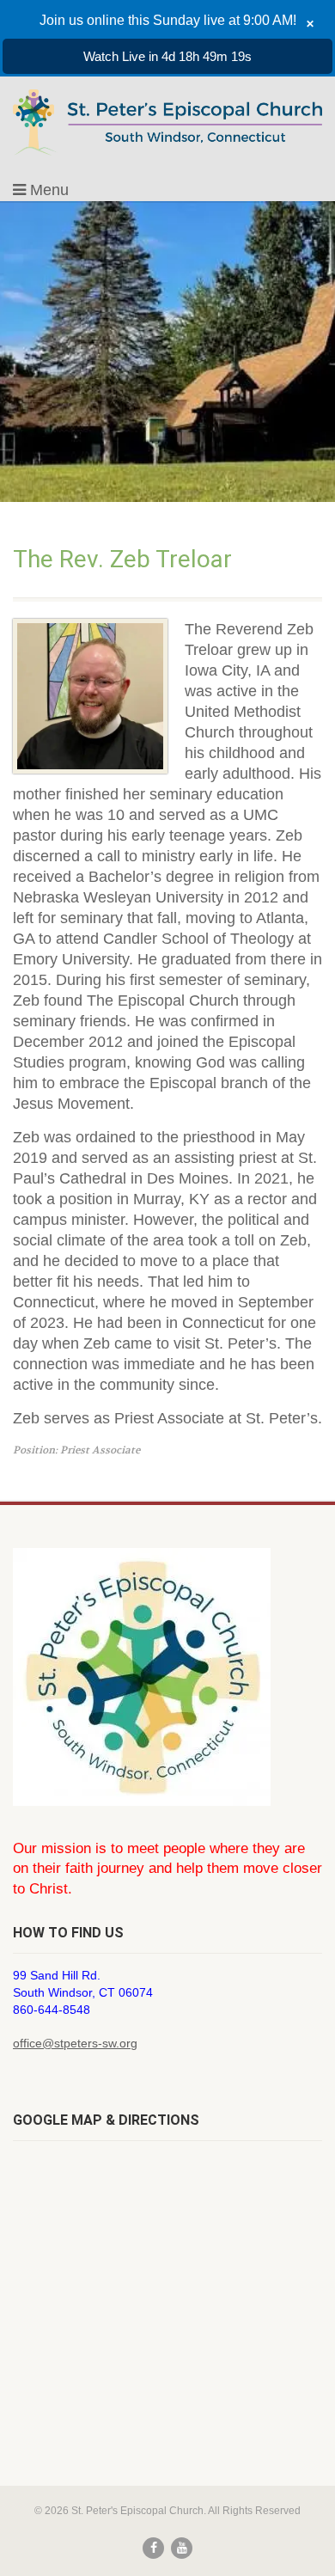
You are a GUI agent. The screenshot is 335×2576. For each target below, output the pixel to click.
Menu (47, 190)
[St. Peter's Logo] (167, 122)
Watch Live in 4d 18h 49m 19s (167, 56)
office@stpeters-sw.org (75, 2043)
